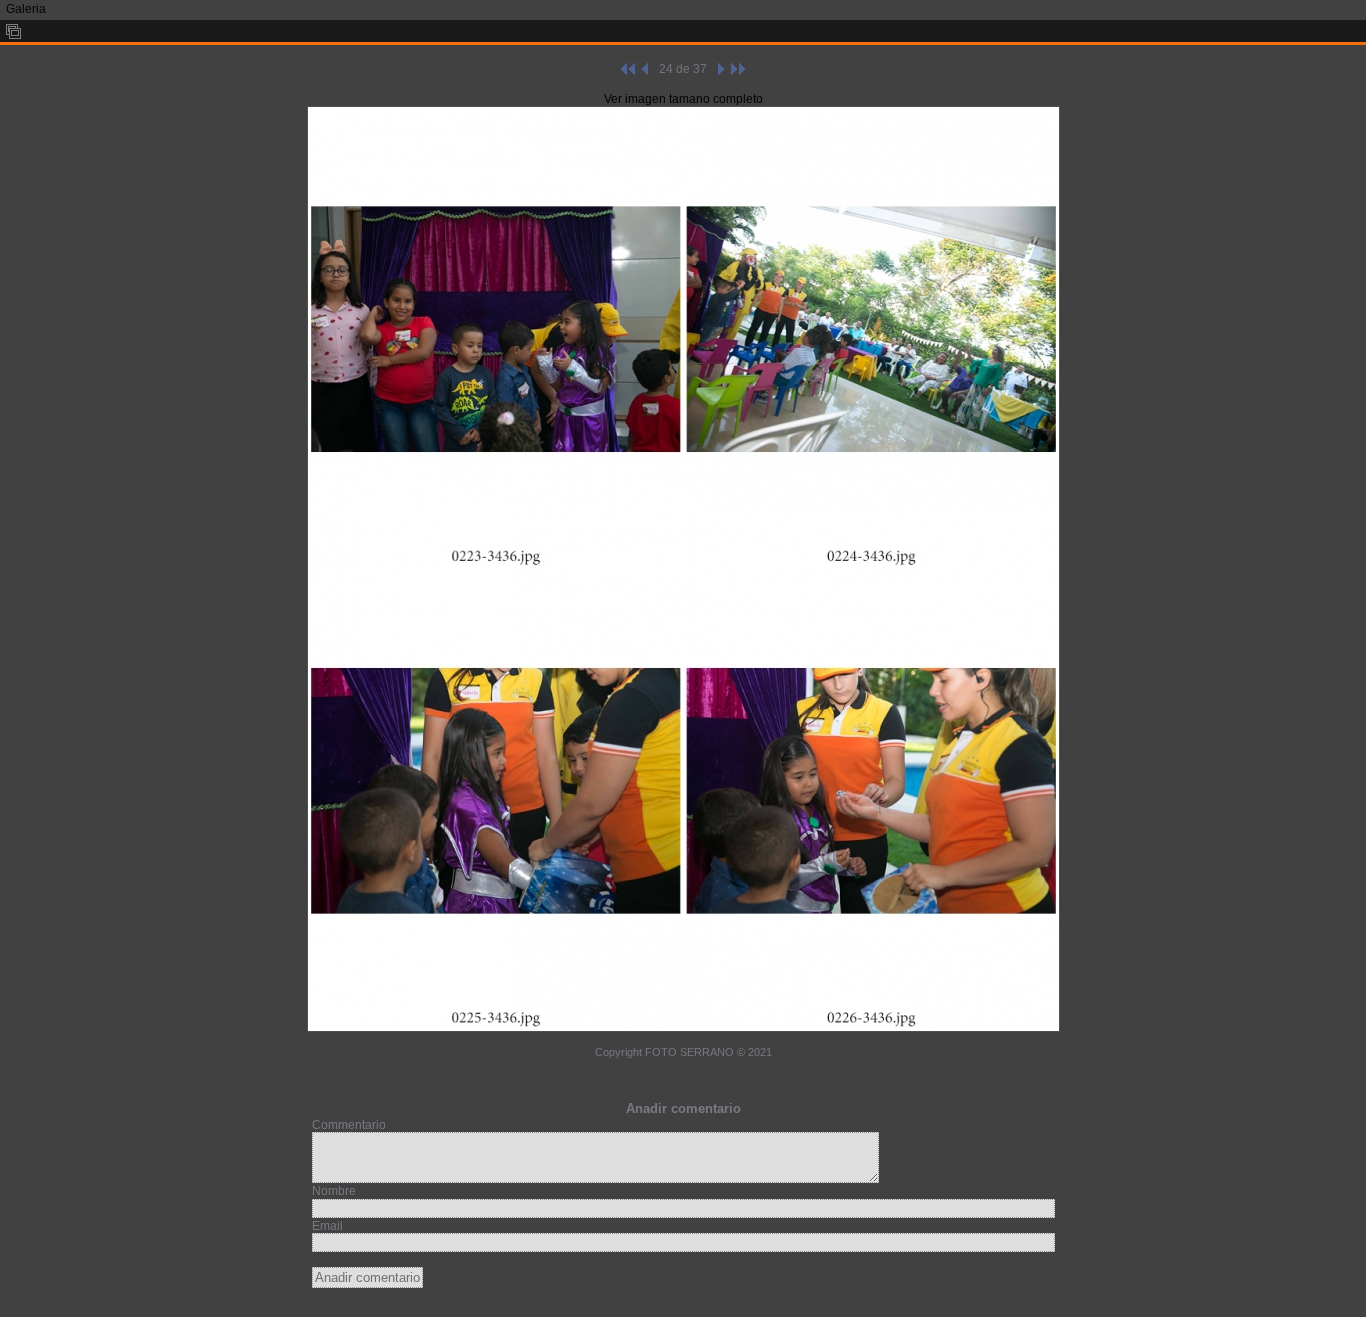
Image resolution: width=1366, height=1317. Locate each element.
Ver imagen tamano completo (683, 99)
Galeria (26, 9)
